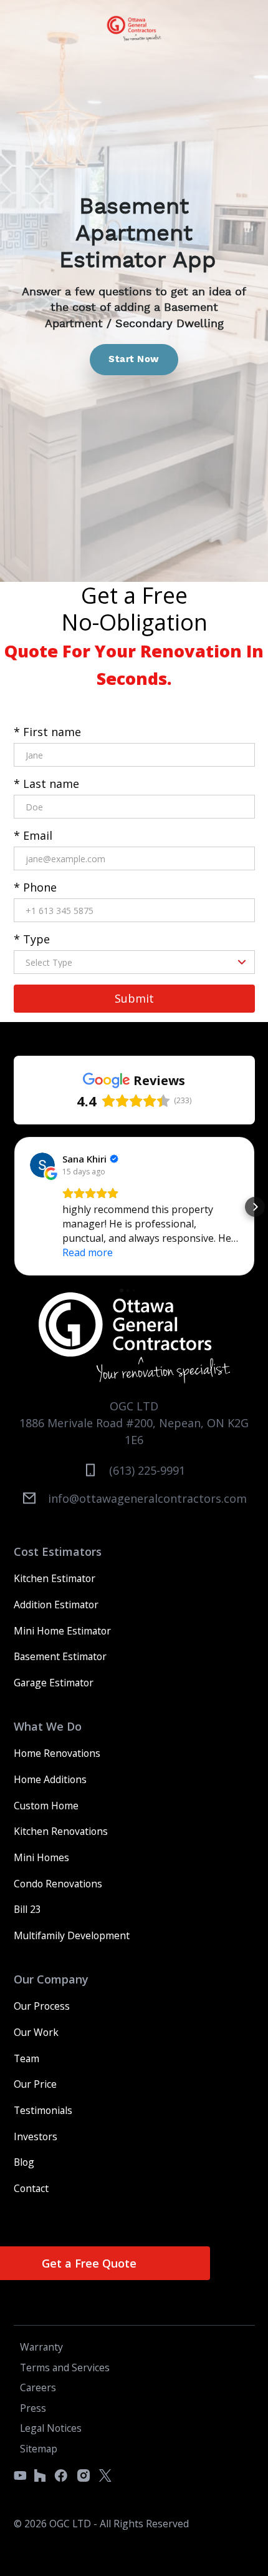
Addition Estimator (56, 1605)
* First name (47, 732)
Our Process (42, 2006)
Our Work (36, 2032)
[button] (14, 1207)
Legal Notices (51, 2428)
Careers (38, 2387)
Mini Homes (41, 1857)
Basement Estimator (60, 1656)
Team (26, 2058)
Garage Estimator (54, 1683)
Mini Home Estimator (62, 1631)
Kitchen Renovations (61, 1831)
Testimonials (43, 2110)
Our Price (35, 2084)
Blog (24, 2162)
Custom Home (46, 1806)
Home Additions (50, 1779)
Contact (31, 2188)
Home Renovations (57, 1753)
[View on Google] (42, 1165)
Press (33, 2408)
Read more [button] (88, 1252)
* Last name (46, 784)
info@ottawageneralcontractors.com (147, 1498)
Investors (36, 2136)
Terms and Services (65, 2367)
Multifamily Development (72, 1935)
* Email (33, 835)
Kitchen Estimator (55, 1578)
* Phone (35, 887)
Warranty (41, 2347)
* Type (32, 939)
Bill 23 (27, 1909)
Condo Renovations (58, 1884)
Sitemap (39, 2449)
